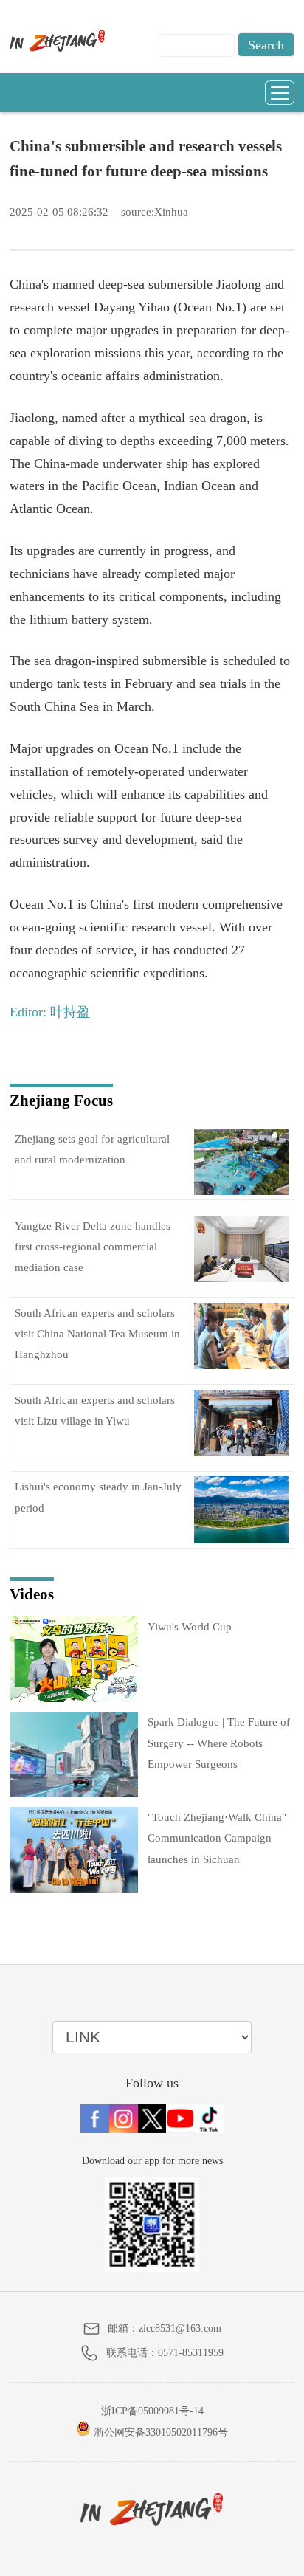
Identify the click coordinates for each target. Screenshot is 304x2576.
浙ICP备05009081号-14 (152, 2411)
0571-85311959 (191, 2353)
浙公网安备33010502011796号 (159, 2432)
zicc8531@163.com (180, 2328)
